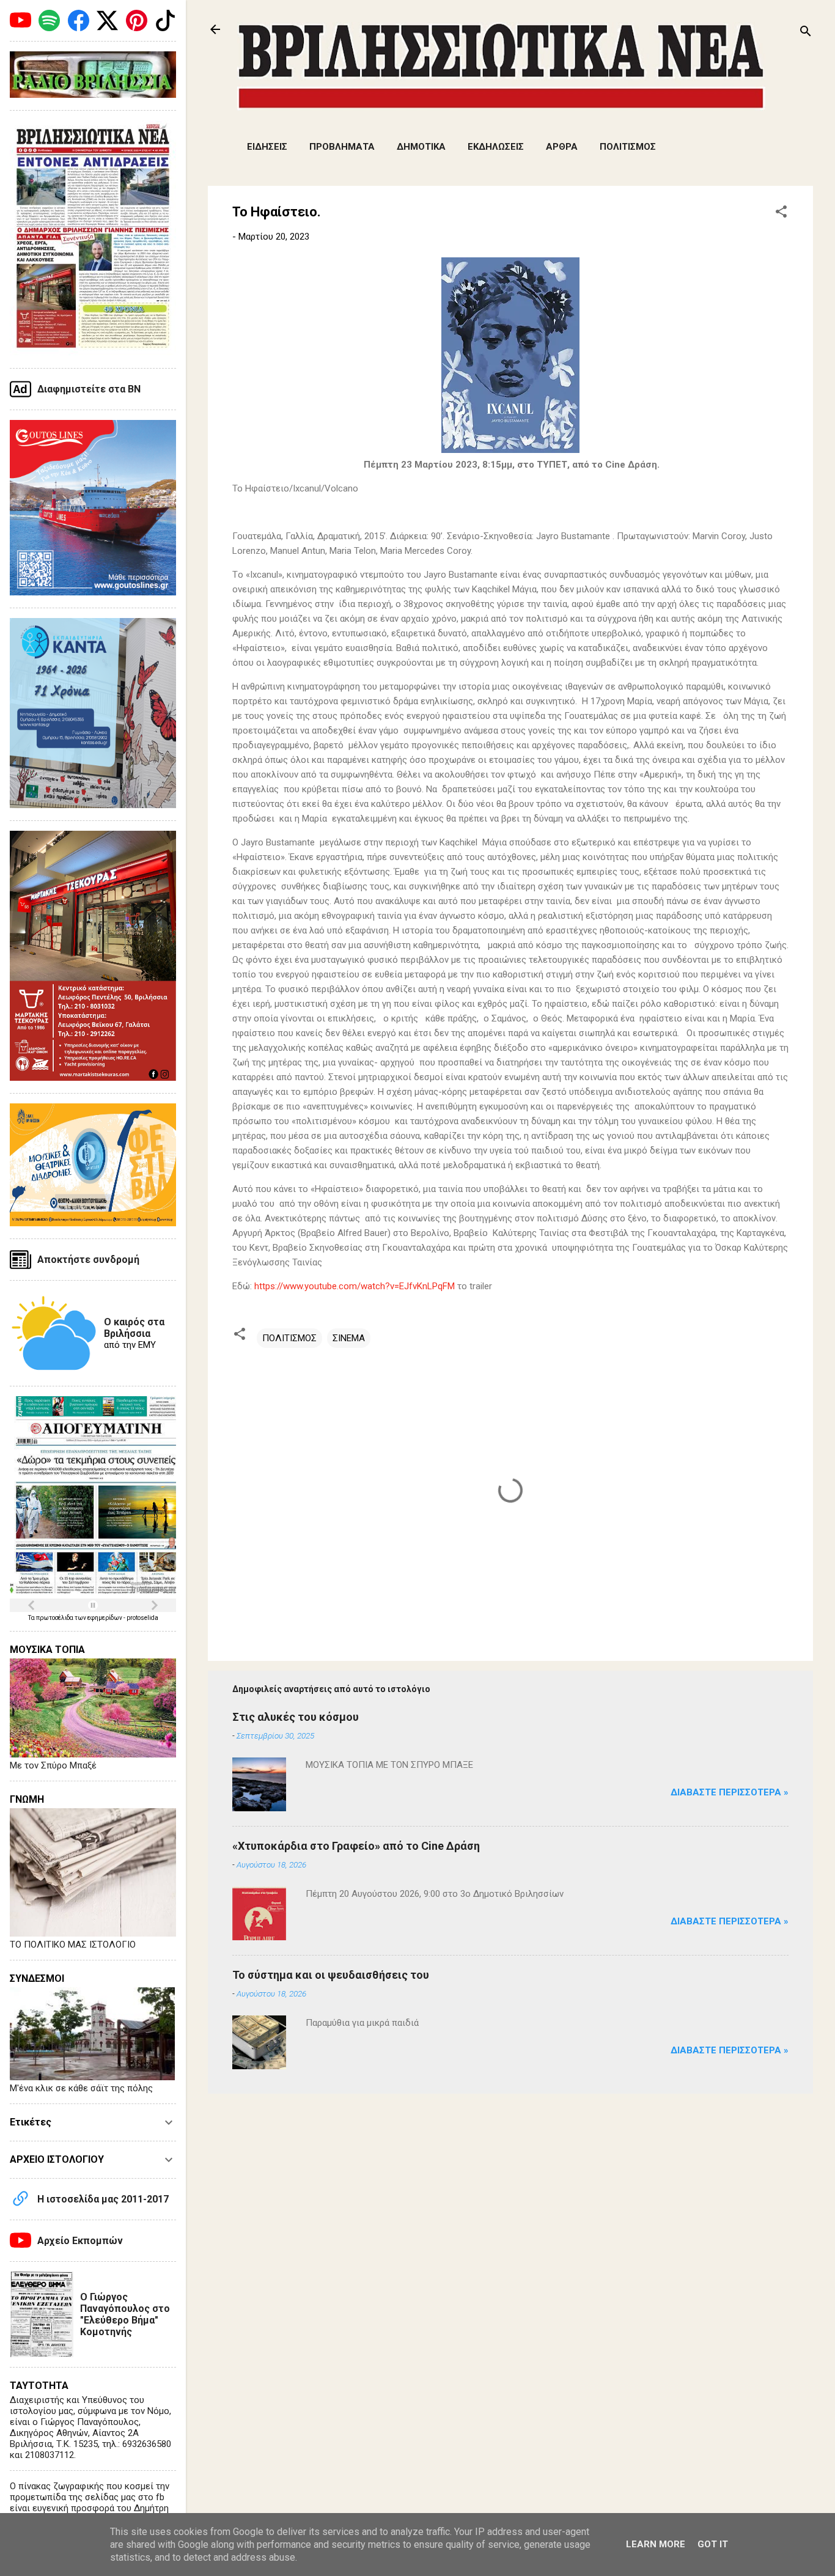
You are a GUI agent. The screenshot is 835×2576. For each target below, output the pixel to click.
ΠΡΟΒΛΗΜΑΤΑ (342, 147)
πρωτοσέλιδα (55, 1618)
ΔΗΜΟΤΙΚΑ (421, 147)
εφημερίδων (105, 1618)
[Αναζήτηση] (806, 33)
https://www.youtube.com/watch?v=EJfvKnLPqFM (355, 1286)
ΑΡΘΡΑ (562, 147)
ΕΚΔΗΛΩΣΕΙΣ (496, 147)
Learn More (656, 2544)
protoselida (142, 1618)
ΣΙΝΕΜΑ (349, 1338)
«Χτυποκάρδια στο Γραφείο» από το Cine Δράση (356, 1846)
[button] (781, 214)
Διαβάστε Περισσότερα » (730, 1792)
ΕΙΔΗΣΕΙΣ (267, 147)
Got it (713, 2544)
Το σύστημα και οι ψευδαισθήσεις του (331, 1975)
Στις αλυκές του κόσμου (296, 1717)
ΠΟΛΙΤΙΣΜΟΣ (628, 147)
